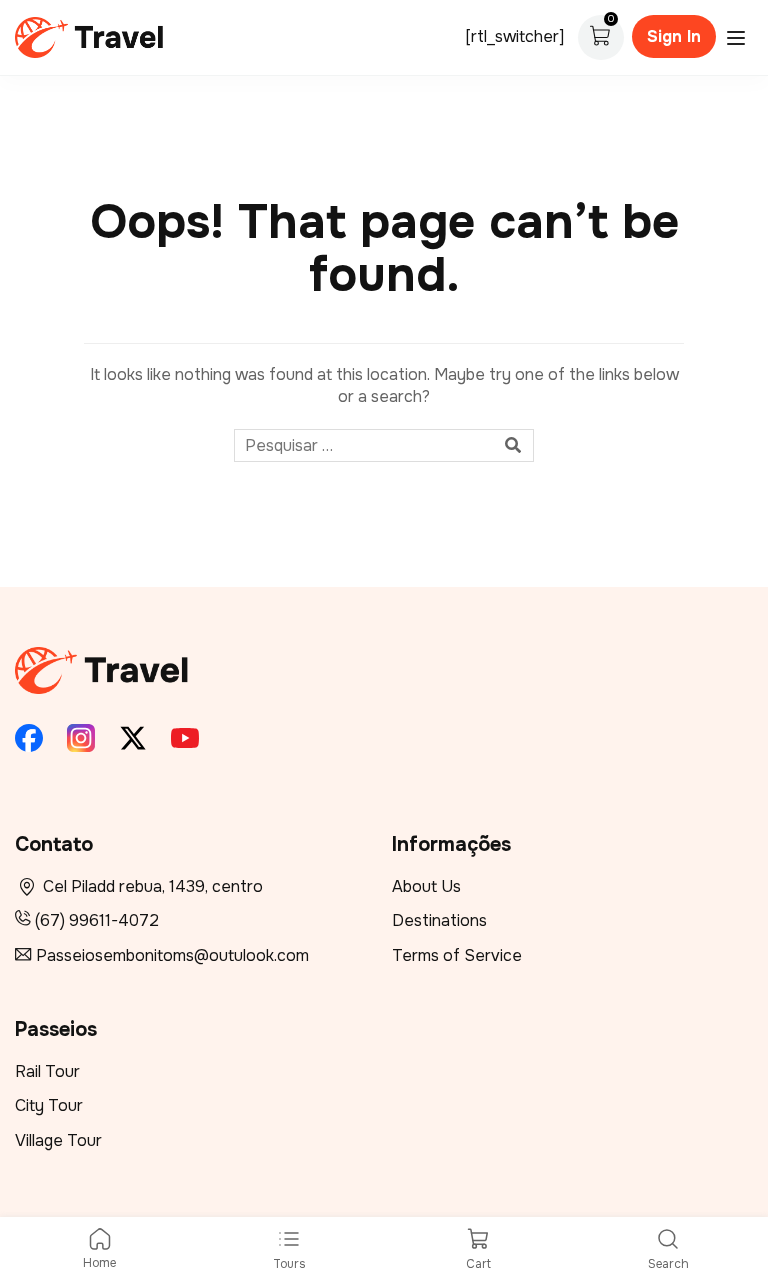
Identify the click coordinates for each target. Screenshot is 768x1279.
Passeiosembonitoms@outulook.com (172, 955)
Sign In (674, 36)
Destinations (439, 920)
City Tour (49, 1105)
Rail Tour (47, 1071)
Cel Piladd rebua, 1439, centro (153, 886)
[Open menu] (738, 38)
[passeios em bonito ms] (90, 36)
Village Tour (58, 1140)
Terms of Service (457, 955)
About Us (426, 886)
